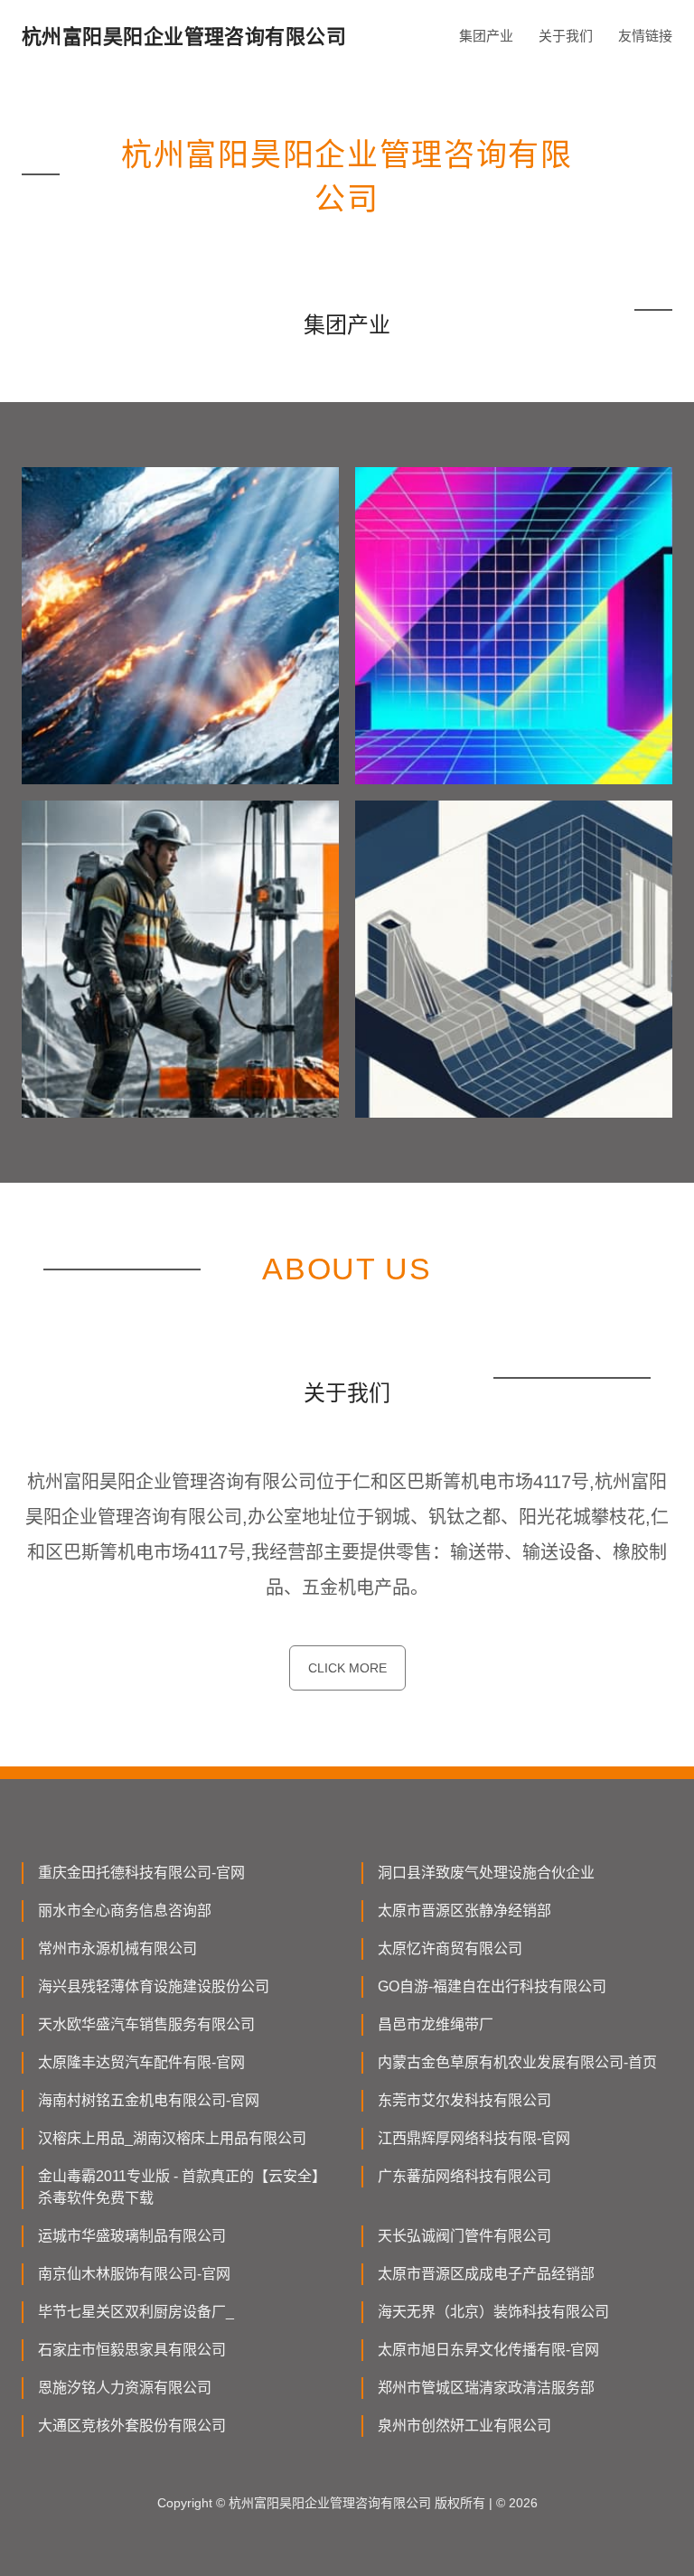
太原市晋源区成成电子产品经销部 (486, 2274)
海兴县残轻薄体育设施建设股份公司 (154, 1986)
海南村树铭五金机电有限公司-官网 (149, 2100)
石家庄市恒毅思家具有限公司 (132, 2350)
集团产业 (486, 36)
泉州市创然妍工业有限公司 (464, 2426)
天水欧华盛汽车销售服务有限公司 (146, 2024)
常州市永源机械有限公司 (117, 1948)
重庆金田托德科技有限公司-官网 (141, 1873)
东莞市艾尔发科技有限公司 (464, 2100)
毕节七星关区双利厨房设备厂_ (136, 2312)
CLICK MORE (347, 1668)
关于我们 (566, 36)
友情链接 (645, 36)
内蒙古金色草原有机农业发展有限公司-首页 (517, 2062)
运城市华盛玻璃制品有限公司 (132, 2236)
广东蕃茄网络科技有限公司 (464, 2176)
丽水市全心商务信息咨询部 (125, 1911)
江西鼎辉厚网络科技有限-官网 (474, 2138)
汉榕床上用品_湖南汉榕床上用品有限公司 (172, 2138)
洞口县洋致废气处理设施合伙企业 (486, 1873)
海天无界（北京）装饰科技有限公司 (493, 2312)
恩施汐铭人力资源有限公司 (125, 2388)
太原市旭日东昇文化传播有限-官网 (488, 2350)
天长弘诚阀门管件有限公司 (464, 2236)
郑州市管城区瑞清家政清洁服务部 (486, 2388)
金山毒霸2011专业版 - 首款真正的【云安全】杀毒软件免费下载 (182, 2187)
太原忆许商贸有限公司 (450, 1948)
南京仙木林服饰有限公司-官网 (134, 2274)
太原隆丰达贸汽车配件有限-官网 (141, 2062)
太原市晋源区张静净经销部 (464, 1911)
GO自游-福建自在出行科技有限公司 (492, 1986)
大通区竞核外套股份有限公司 (132, 2426)
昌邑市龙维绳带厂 (436, 2024)
